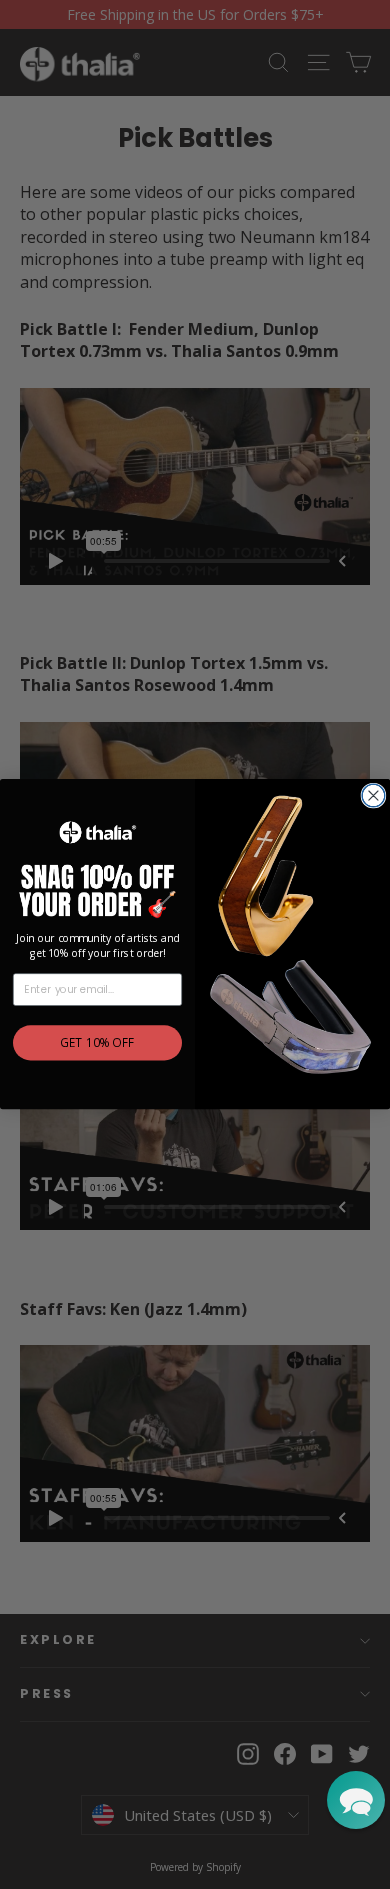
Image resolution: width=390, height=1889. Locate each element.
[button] (356, 1800)
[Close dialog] (373, 795)
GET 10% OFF (97, 1044)
